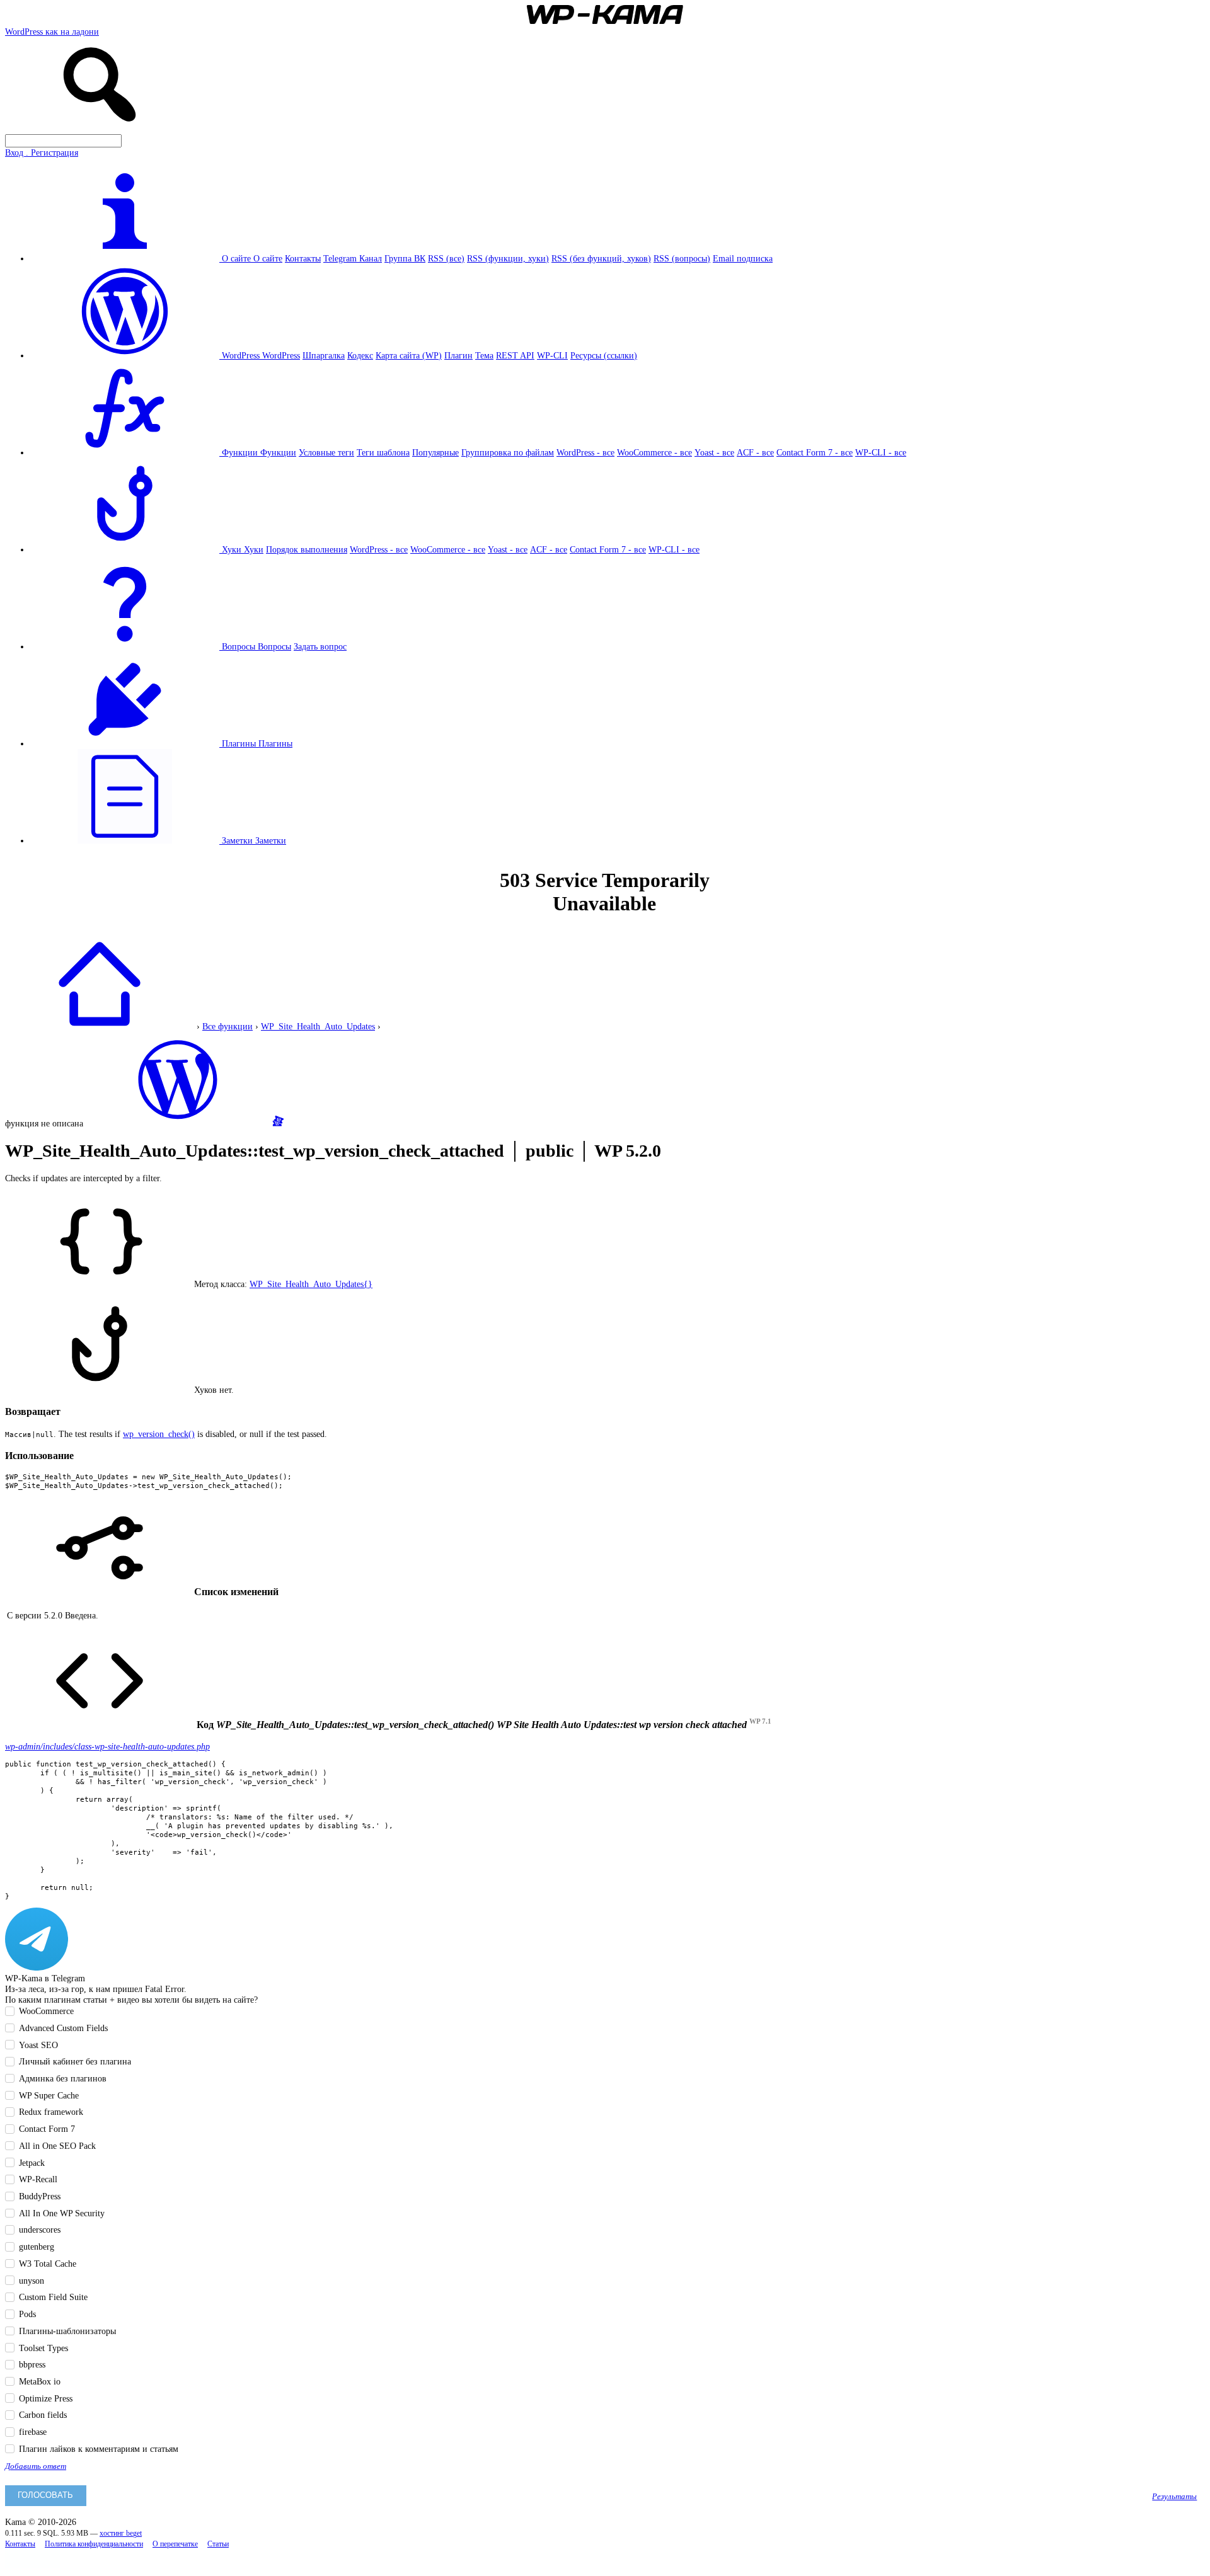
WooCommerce (46, 2011)
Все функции (228, 1026)
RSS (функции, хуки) (508, 258)
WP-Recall (38, 2179)
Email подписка (743, 258)
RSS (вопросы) (682, 258)
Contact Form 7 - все (815, 452)
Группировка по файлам (508, 452)
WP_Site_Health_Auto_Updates (318, 1026)
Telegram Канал (353, 258)
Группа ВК (405, 258)
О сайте (268, 258)
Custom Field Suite (53, 2297)
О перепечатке (175, 2544)
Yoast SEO (38, 2045)
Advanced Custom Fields (63, 2028)
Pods (27, 2314)
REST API (515, 355)
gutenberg (37, 2247)
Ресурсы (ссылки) (604, 355)
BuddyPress (40, 2196)
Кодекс (360, 355)
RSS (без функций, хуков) (601, 258)
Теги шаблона (383, 452)
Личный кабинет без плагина (75, 2061)
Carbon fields (43, 2415)
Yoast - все (714, 452)
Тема (484, 355)
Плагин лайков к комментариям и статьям (99, 2449)
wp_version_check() (159, 1434)
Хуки (254, 549)
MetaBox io (40, 2381)
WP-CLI (552, 355)
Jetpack (32, 2163)
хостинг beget (121, 2533)
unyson (32, 2281)
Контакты (303, 258)
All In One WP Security (62, 2213)
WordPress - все (585, 452)
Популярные (435, 452)
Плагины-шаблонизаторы (67, 2331)
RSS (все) (446, 258)
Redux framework (51, 2112)
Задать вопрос (320, 646)
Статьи (218, 2544)
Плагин (458, 355)
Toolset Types (43, 2348)
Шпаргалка (324, 355)
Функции (278, 452)
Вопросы (274, 646)
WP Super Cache (49, 2095)
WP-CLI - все (881, 452)
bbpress (32, 2364)
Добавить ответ (36, 2466)
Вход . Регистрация (42, 152)
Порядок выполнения (307, 549)
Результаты (1174, 2497)
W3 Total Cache (48, 2264)
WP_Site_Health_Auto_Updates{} (311, 1284)
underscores (40, 2230)
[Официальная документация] (178, 1123)
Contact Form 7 (47, 2129)
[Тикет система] (278, 1123)
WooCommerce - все (654, 452)
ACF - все (755, 452)
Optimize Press (46, 2398)
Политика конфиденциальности (94, 2544)
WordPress (281, 355)
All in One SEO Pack (57, 2146)
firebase (33, 2432)
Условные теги (326, 452)
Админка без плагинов (63, 2078)
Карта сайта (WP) (409, 355)
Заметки (271, 840)
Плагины (275, 743)
